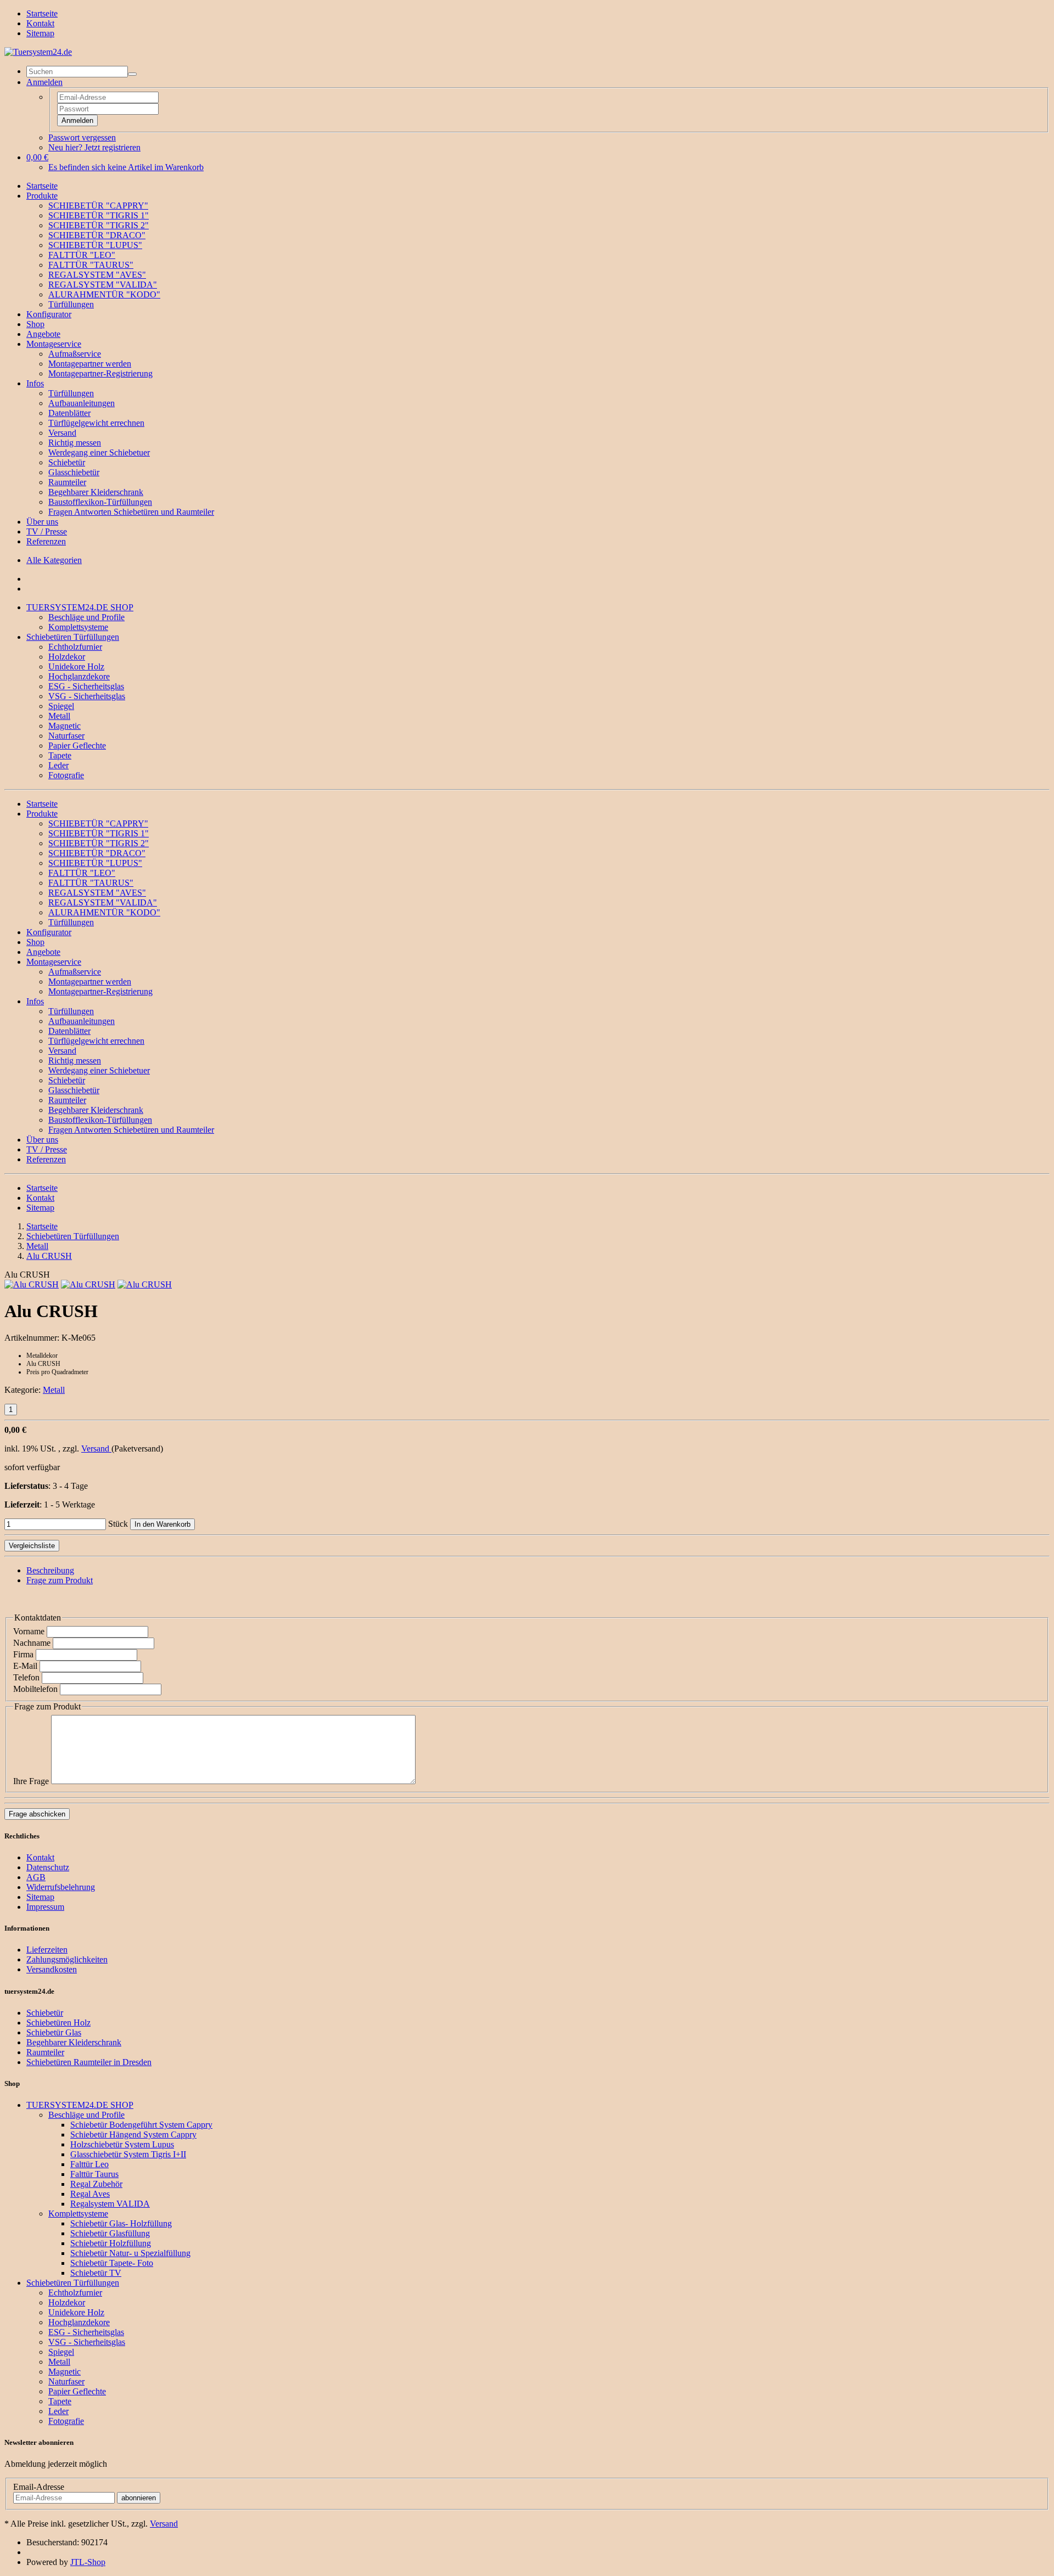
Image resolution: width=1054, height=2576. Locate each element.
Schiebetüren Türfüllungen (73, 637)
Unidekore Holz (76, 667)
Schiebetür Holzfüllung (111, 2243)
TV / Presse (47, 531)
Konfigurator (49, 314)
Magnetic (65, 726)
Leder (58, 765)
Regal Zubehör (96, 2184)
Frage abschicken (37, 1814)
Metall (59, 716)
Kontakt (40, 23)
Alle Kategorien (54, 560)
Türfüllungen (71, 304)
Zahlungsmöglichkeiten (67, 1959)
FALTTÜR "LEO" (82, 255)
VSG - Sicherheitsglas (87, 696)
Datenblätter (69, 413)
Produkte (42, 196)
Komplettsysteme (78, 627)
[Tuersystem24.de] (38, 52)
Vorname (29, 1631)
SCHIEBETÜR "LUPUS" (95, 245)
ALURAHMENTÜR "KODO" (104, 294)
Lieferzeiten (47, 1950)
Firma (23, 1654)
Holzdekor (67, 657)
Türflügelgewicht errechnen (96, 423)
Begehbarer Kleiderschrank (96, 492)
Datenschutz (48, 1867)
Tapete (60, 755)
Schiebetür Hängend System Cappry (133, 2135)
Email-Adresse (39, 2487)
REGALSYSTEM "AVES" (97, 275)
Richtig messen (75, 443)
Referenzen (46, 541)
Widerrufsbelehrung (61, 1887)
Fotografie (66, 775)
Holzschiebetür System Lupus (122, 2144)
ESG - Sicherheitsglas (86, 686)
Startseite (42, 13)
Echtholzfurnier (75, 647)
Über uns (42, 522)
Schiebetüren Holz (58, 2023)
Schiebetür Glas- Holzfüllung (121, 2223)
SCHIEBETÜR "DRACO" (97, 235)
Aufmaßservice (75, 354)
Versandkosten (52, 1969)
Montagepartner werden (90, 364)
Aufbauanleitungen (82, 403)
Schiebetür (67, 462)
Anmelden (77, 120)
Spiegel (61, 706)
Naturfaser (66, 736)
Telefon (26, 1677)
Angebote (43, 334)
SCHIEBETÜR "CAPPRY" (98, 206)
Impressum (45, 1907)
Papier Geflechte (77, 746)
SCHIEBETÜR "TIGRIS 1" (99, 215)
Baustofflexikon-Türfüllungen (100, 502)
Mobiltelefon (35, 1689)
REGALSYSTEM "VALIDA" (103, 285)
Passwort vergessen (82, 137)
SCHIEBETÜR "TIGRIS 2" (99, 225)
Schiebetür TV (96, 2273)
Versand (62, 433)
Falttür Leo (89, 2164)
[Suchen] (132, 74)
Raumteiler (67, 482)
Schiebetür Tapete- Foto (112, 2263)
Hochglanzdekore (79, 676)
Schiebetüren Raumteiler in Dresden (89, 2062)
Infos (35, 383)
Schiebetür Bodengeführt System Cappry (141, 2125)
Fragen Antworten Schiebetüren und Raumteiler (131, 512)
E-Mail (25, 1666)
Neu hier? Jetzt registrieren (94, 147)
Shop (35, 324)
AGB (36, 1877)
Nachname (32, 1643)
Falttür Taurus (94, 2174)
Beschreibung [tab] (50, 1570)
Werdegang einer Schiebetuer (99, 452)
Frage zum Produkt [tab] (60, 1580)
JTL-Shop (88, 2562)
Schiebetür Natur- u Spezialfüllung (130, 2253)
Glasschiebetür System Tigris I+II (128, 2154)
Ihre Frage (31, 1781)
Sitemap (40, 33)
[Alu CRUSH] (32, 1284)
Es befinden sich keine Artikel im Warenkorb (126, 167)
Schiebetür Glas (54, 2032)
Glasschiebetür (74, 472)
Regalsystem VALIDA (110, 2204)
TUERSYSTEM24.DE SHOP (80, 607)
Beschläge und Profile (86, 617)
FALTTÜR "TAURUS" (91, 265)
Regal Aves (90, 2194)
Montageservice (54, 344)
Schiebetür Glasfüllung (110, 2233)
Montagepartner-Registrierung (100, 373)
